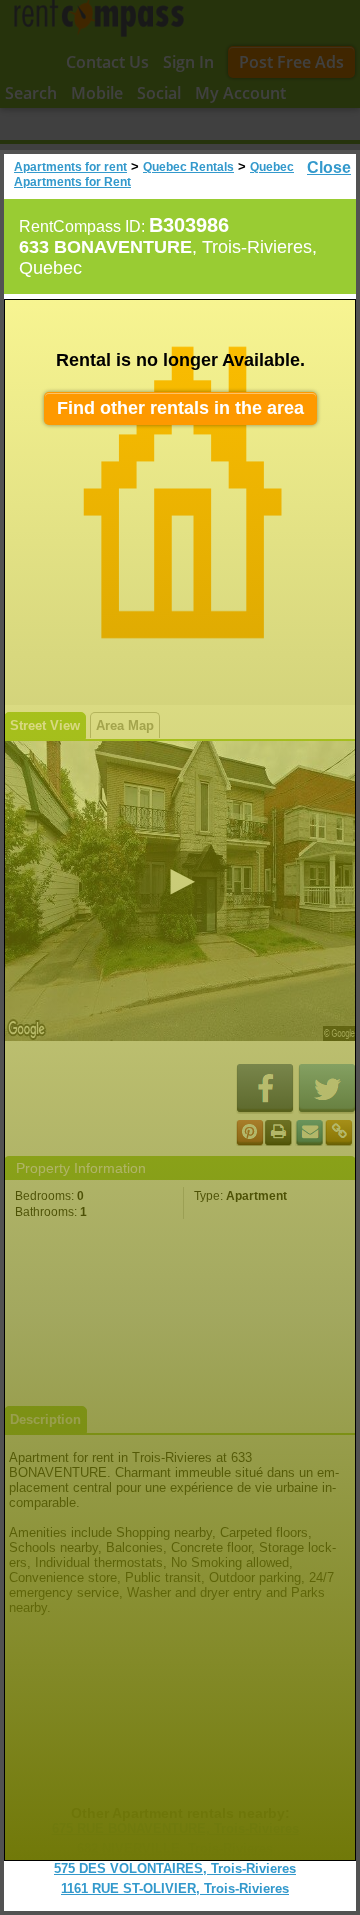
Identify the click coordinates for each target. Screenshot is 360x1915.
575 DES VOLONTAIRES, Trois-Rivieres (175, 1868)
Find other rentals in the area (180, 408)
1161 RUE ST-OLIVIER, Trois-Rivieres (175, 1888)
